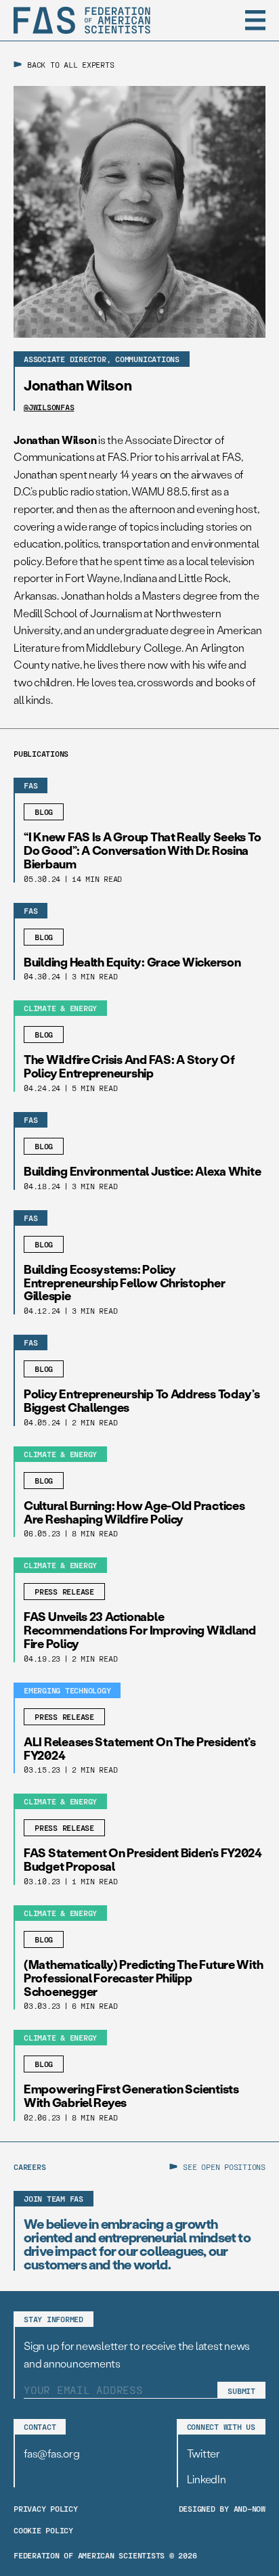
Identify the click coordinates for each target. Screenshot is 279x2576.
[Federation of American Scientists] (82, 20)
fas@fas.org (51, 2453)
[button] (255, 20)
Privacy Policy (46, 2508)
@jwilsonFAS (49, 407)
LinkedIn (207, 2479)
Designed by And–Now (222, 2508)
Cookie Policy (43, 2530)
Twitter (203, 2453)
